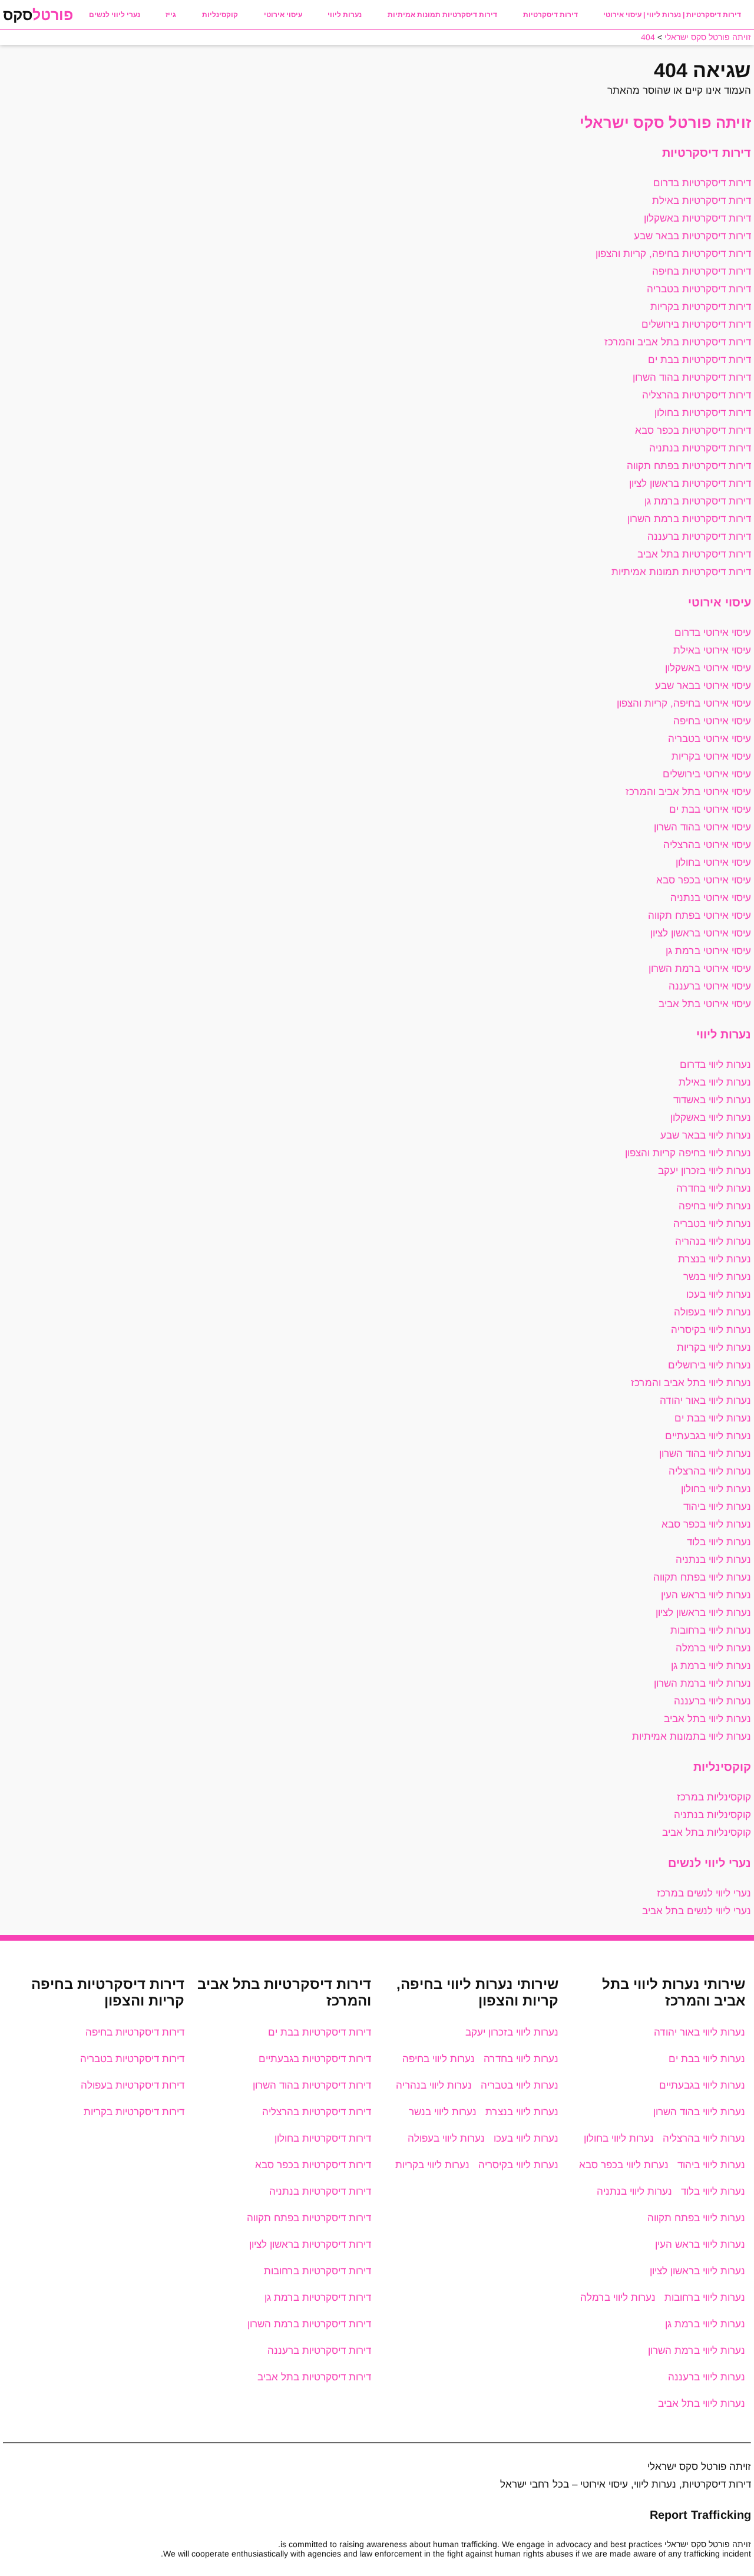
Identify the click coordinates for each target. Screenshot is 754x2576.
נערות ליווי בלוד (719, 1542)
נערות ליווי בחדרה (714, 1188)
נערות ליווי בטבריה (712, 1224)
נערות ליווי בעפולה (712, 1312)
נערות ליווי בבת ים (713, 1418)
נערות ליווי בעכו (719, 1294)
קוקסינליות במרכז (714, 1797)
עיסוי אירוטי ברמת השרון (700, 969)
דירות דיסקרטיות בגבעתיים (315, 2059)
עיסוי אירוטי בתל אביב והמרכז (688, 792)
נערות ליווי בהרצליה (710, 1471)
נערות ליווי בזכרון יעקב (705, 1171)
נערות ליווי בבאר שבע (706, 1135)
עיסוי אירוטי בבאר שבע (703, 686)
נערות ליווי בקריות (714, 1348)
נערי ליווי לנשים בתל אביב (697, 1911)
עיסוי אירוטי (283, 15)
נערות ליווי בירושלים (710, 1365)
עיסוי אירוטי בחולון (713, 862)
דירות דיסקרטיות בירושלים (696, 324)
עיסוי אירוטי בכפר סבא (704, 880)
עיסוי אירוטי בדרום (713, 633)
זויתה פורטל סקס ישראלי (665, 123)
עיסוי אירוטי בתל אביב (705, 1004)
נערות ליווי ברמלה (713, 1648)
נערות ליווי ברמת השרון (702, 1683)
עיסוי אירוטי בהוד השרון (702, 827)
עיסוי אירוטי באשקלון (708, 668)
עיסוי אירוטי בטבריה (710, 739)
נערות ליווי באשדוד (712, 1100)
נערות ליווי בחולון (716, 1489)
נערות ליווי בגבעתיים (708, 1436)
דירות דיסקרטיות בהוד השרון (692, 377)
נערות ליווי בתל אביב (707, 1719)
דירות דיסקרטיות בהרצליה (697, 395)
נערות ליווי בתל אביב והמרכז (691, 1383)
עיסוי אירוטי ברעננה (710, 986)
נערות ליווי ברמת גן (711, 1666)
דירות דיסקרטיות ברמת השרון (689, 519)
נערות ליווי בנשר (717, 1277)
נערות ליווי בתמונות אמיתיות (692, 1736)
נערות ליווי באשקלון (711, 1118)
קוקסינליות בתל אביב (707, 1833)
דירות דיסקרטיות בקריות (701, 307)
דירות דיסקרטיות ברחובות (318, 2271)
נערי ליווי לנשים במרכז (704, 1893)
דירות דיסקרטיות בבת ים (700, 360)
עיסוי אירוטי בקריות (711, 756)
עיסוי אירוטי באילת (712, 650)
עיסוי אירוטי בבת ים (710, 809)
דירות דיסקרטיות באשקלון (697, 218)
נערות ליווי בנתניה (713, 1560)
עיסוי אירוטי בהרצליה (707, 845)
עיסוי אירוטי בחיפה (712, 721)
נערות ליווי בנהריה (713, 1241)
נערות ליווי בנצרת (715, 1259)
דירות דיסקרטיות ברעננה (699, 537)
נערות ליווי (345, 15)
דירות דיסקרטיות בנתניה (700, 448)
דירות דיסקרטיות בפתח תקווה (689, 466)
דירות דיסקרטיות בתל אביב (694, 554)
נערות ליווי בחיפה (715, 1206)
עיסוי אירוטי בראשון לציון (701, 933)
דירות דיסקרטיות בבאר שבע (692, 236)
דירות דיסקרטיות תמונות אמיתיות (442, 15)
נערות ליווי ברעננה (712, 1701)
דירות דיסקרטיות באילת (702, 201)
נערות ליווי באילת (715, 1082)
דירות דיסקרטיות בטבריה (699, 289)
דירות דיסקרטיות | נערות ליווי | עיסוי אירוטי (672, 15)
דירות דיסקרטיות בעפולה (133, 2085)
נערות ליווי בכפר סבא (706, 1524)
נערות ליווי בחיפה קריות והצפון (688, 1153)
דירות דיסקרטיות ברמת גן (698, 501)
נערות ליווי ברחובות (711, 1630)
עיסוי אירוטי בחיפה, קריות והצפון (684, 703)
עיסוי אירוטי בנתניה (711, 898)
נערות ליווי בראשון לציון (703, 1613)
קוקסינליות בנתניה (712, 1815)
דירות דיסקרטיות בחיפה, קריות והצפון (673, 254)
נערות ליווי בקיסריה (711, 1330)
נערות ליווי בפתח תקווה (702, 1577)
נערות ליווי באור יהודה (705, 1401)
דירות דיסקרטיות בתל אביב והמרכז (678, 342)
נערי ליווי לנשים (115, 15)
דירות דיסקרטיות (550, 15)
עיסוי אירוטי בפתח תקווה (700, 916)
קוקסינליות (220, 15)
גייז (171, 15)
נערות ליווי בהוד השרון (705, 1454)
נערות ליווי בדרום (715, 1065)
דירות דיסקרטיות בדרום (702, 183)
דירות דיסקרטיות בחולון (703, 413)
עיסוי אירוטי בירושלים (707, 774)
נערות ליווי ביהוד (717, 1507)
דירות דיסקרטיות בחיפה (702, 271)
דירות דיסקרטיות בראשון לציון (690, 484)
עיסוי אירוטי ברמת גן (708, 951)
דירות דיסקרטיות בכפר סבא (693, 431)
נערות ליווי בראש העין (706, 1595)
